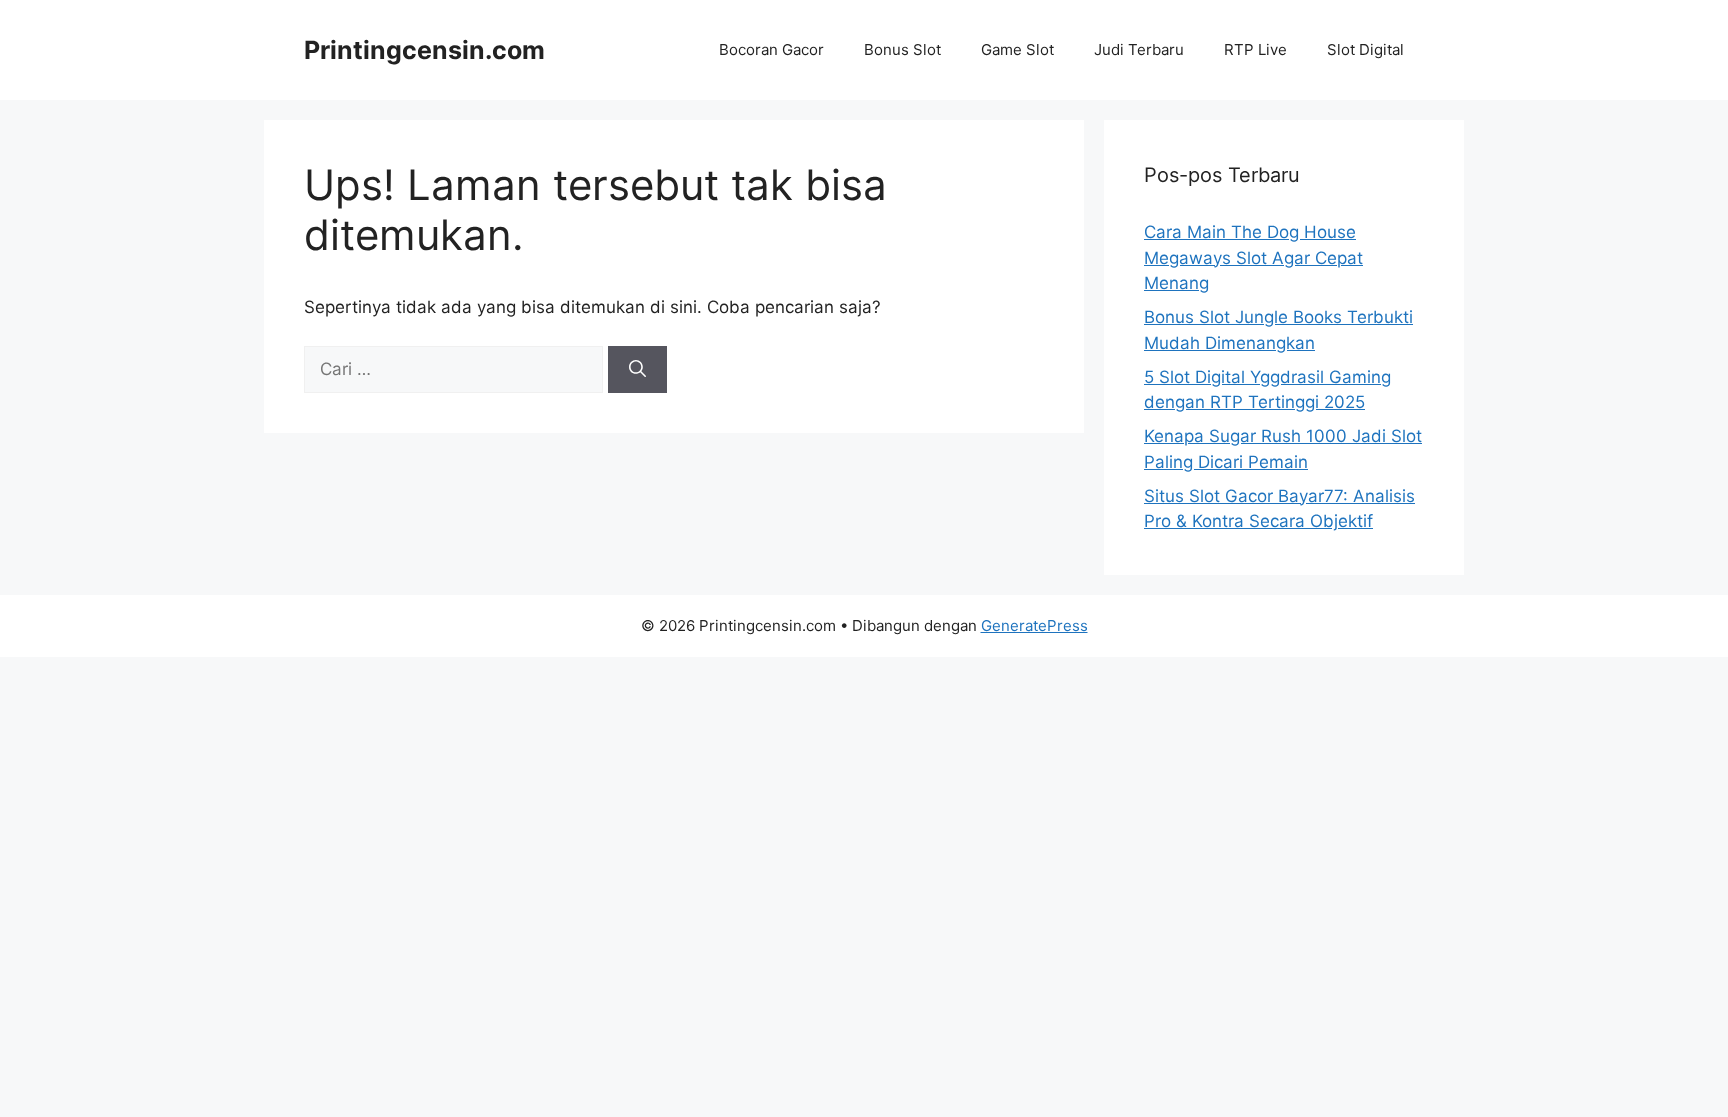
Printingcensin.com (424, 50)
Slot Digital (1365, 49)
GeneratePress (1034, 625)
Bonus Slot (902, 49)
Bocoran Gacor (771, 49)
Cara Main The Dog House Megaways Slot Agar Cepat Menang (1253, 257)
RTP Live (1255, 49)
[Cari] (637, 370)
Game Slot (1017, 49)
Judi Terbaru (1139, 49)
